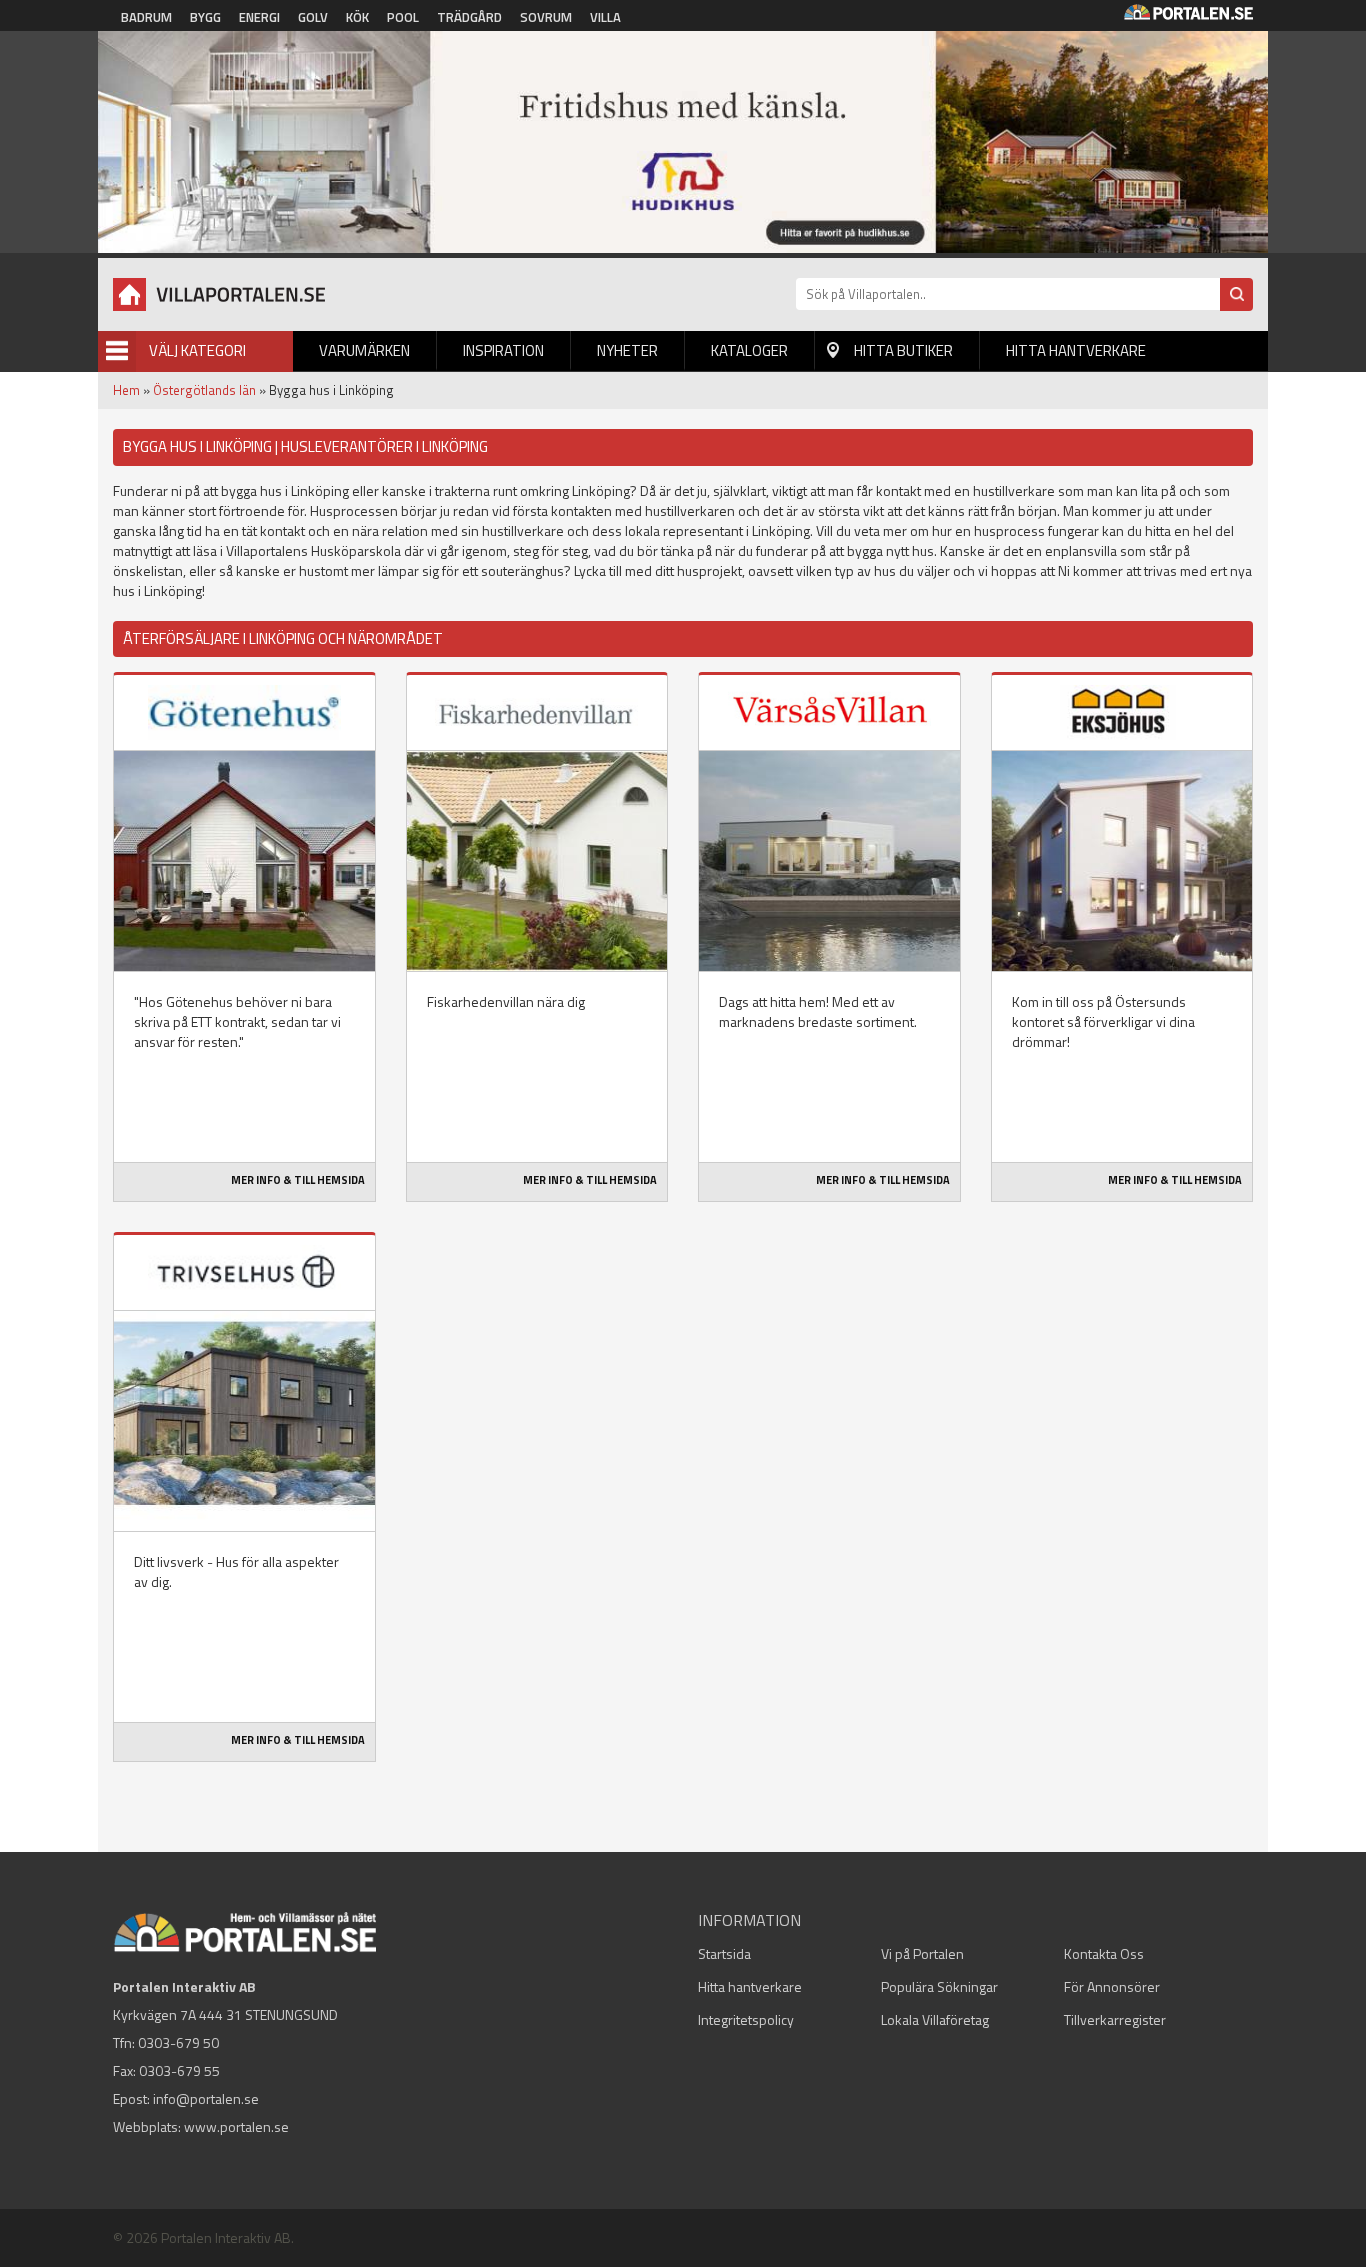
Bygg (205, 17)
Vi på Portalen (922, 1953)
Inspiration (503, 350)
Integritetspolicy (746, 2019)
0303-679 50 (178, 2042)
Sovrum (546, 17)
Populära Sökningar (939, 1986)
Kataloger (749, 350)
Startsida (724, 1953)
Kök (357, 17)
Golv (313, 17)
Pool (403, 17)
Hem (126, 390)
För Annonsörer (1112, 1986)
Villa (605, 17)
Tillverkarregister (1115, 2019)
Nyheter (627, 350)
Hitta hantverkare (1076, 350)
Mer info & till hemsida (298, 1180)
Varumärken (364, 350)
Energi (259, 17)
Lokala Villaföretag (935, 2019)
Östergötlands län (204, 390)
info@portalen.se (206, 2098)
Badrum (146, 17)
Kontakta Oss (1104, 1953)
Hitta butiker (903, 350)
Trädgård (469, 17)
